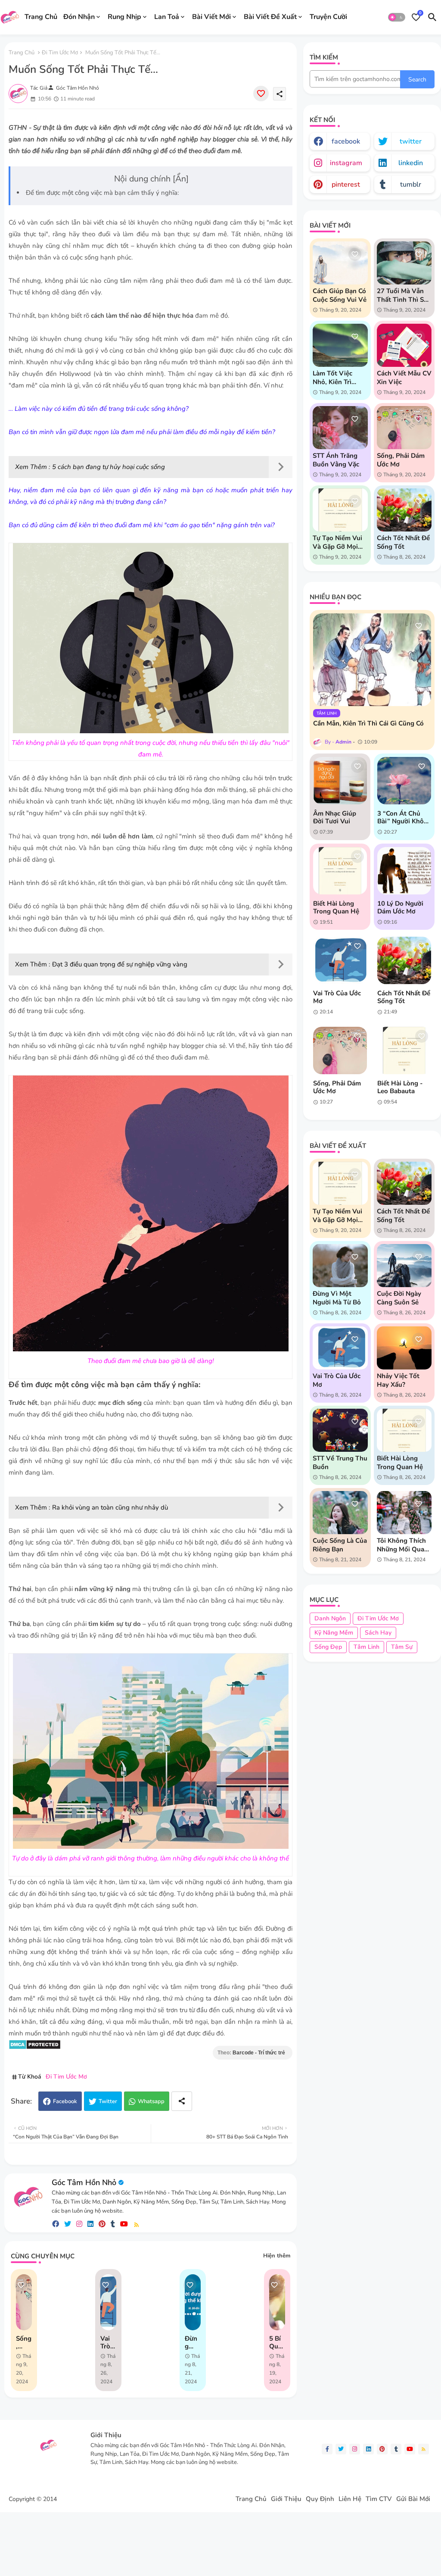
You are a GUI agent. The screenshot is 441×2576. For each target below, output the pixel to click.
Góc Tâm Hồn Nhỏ (84, 2182)
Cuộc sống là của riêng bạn (340, 1545)
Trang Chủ (41, 17)
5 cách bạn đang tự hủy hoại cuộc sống (109, 467)
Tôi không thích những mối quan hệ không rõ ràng (402, 1545)
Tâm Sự (402, 1647)
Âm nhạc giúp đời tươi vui (335, 817)
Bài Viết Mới (211, 17)
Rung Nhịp (124, 17)
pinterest (346, 184)
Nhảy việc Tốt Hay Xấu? (398, 1380)
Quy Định (320, 2499)
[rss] (137, 2224)
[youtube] (124, 2224)
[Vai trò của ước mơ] (340, 960)
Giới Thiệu (286, 2499)
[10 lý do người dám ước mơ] (404, 871)
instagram (346, 163)
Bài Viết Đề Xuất (270, 17)
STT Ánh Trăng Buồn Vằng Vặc (336, 460)
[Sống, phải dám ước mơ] (340, 1050)
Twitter (108, 2101)
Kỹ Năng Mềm (334, 1633)
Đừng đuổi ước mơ (192, 2342)
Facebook (65, 2101)
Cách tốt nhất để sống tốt (403, 542)
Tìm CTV (379, 2499)
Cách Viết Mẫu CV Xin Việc (404, 378)
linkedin (411, 163)
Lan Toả (167, 17)
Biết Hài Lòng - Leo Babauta (400, 1087)
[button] (397, 17)
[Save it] (261, 94)
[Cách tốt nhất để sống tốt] (404, 960)
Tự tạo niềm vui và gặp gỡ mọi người (337, 542)
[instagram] (79, 2224)
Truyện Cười (328, 17)
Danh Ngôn (330, 1618)
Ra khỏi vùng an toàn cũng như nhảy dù (110, 1507)
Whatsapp (151, 2101)
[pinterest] (102, 2224)
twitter (411, 141)
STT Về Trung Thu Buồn (340, 1463)
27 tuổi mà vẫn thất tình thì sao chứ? (404, 295)
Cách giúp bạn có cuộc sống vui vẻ (340, 295)
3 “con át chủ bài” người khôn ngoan (402, 817)
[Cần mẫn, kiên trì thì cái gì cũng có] (372, 660)
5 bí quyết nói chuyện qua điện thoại (277, 2342)
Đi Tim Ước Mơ (60, 53)
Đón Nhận (79, 17)
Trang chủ (22, 53)
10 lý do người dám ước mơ (400, 907)
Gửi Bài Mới (413, 2499)
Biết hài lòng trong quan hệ (336, 907)
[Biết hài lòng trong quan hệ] (340, 871)
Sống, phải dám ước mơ (24, 2342)
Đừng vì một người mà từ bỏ (337, 1298)
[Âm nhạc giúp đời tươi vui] (340, 781)
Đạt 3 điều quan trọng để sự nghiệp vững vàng (120, 964)
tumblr (411, 184)
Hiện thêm (277, 2256)
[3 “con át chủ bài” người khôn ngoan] (404, 781)
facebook (346, 141)
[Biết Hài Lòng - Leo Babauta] (404, 1050)
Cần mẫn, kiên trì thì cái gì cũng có (368, 723)
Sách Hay (378, 1633)
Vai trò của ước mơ (106, 2342)
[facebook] (56, 2224)
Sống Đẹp (328, 1647)
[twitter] (68, 2224)
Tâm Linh (366, 1647)
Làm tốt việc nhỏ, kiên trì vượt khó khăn (336, 378)
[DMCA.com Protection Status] (35, 2048)
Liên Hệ (350, 2499)
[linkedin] (90, 2224)
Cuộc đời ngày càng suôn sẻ (399, 1298)
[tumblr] (113, 2224)
